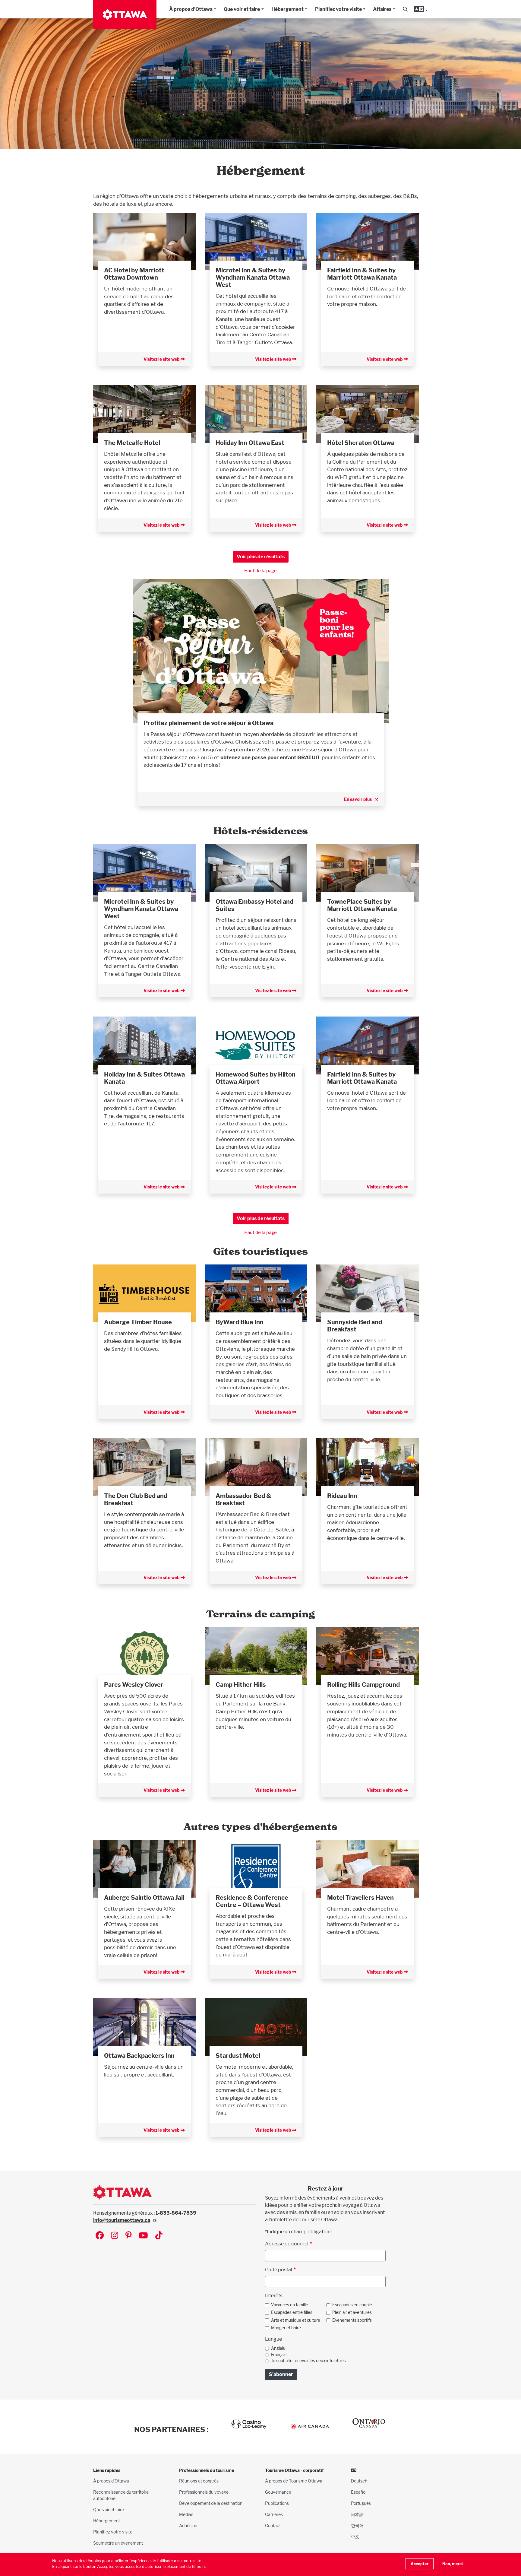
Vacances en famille (290, 2305)
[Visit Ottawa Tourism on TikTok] (159, 2236)
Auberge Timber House (138, 1322)
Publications (277, 2503)
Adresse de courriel (287, 2244)
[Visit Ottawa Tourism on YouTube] (143, 2236)
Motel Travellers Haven (360, 1898)
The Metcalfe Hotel (132, 443)
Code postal (279, 2270)
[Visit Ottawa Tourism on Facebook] (100, 2236)
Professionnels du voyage (204, 2492)
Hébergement (287, 9)
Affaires (382, 9)
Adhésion (188, 2525)
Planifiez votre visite (338, 9)
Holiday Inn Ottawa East (250, 443)
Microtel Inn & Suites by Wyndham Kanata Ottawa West (253, 278)
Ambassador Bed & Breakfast (243, 1499)
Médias (186, 2514)
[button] (405, 9)
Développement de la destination (211, 2503)
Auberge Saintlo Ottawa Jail (144, 1898)
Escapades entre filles (292, 2312)
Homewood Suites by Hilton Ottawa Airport (256, 1078)
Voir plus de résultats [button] (261, 557)
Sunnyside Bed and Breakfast (355, 1326)
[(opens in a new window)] (144, 241)
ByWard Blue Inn (240, 1322)
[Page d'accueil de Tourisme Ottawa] (125, 14)
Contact (273, 2525)
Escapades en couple (352, 2305)
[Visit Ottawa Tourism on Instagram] (115, 2236)
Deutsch (359, 2481)
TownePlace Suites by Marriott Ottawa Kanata (362, 905)
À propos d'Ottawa (191, 9)
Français (279, 2355)
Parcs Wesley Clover (134, 1685)
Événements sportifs (352, 2320)
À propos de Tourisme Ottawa (294, 2481)
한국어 (357, 2525)
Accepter (420, 2564)
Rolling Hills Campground (363, 1685)
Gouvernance (278, 2492)
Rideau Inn (342, 1496)
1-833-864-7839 (176, 2213)
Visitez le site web (162, 359)
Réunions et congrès (199, 2481)
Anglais (278, 2348)
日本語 (357, 2514)
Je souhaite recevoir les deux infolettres (308, 2361)
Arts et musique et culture (296, 2320)
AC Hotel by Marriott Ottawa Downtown (134, 274)
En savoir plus (358, 799)
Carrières (274, 2514)
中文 (355, 2537)
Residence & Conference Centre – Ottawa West (252, 1901)
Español (359, 2492)
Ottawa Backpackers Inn (139, 2056)
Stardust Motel (238, 2056)
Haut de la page (260, 571)
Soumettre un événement (118, 2543)
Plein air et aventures (352, 2312)
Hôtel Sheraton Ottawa (361, 443)
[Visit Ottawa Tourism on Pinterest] (128, 2236)
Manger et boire (286, 2328)
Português (361, 2503)
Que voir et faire (242, 9)
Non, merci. (453, 2564)
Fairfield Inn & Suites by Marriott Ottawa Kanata (362, 274)
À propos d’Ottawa (111, 2481)
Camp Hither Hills (241, 1685)
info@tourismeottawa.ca (122, 2220)
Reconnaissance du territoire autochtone (121, 2495)
